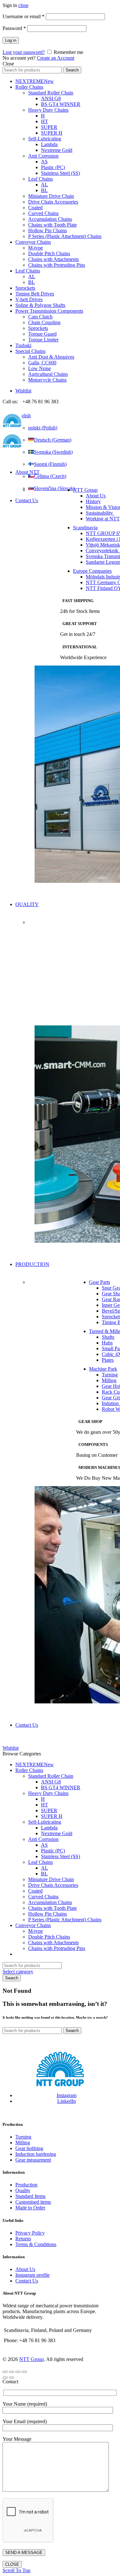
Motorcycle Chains (47, 380)
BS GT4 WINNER (61, 104)
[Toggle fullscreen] (18, 2372)
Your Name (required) (25, 2404)
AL (44, 185)
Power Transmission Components (49, 311)
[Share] (12, 2372)
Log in (11, 40)
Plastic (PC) (53, 167)
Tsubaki (23, 345)
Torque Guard (42, 334)
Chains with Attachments (53, 259)
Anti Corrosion (43, 156)
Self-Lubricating (45, 139)
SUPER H (52, 133)
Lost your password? (24, 52)
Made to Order (30, 2208)
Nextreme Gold (57, 150)
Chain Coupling (44, 322)
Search (72, 70)
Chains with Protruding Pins (57, 265)
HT (44, 121)
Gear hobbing (29, 2148)
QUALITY (27, 904)
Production (26, 2185)
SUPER (49, 127)
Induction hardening (36, 2154)
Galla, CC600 (42, 363)
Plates (108, 1360)
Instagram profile (32, 2275)
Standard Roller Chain (51, 93)
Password (14, 28)
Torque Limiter (43, 340)
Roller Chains (29, 87)
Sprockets (25, 288)
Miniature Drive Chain (51, 196)
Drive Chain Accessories (53, 202)
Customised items (33, 2202)
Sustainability (100, 513)
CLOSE (12, 2564)
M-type (36, 248)
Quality (23, 2190)
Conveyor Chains (33, 242)
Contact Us (27, 500)
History (93, 501)
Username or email (24, 16)
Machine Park (103, 1369)
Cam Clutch (40, 317)
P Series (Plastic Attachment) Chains (65, 236)
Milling (109, 1380)
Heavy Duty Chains (48, 110)
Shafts (108, 1337)
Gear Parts (100, 1282)
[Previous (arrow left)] (5, 2378)
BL (44, 190)
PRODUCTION (32, 1264)
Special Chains (30, 351)
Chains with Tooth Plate (52, 225)
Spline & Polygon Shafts (40, 305)
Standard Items (30, 2196)
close (23, 5)
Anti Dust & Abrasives (51, 357)
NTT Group (85, 490)
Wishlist (23, 391)
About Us (96, 496)
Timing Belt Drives (35, 294)
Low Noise (40, 368)
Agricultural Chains (48, 374)
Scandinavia (85, 528)
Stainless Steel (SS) (60, 173)
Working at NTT (103, 519)
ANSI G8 (51, 98)
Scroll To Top (16, 2570)
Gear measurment (33, 2160)
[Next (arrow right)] (12, 2378)
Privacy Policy (30, 2233)
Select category (18, 1972)
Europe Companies (92, 571)
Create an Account (56, 58)
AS (44, 162)
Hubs (107, 1343)
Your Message (17, 2439)
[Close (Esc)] (5, 2372)
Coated (35, 208)
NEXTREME (35, 81)
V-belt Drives (29, 299)
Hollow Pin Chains (48, 231)
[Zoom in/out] (24, 2372)
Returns (23, 2239)
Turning (110, 1375)
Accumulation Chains (50, 219)
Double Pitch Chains (49, 253)
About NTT (28, 472)
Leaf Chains (40, 179)
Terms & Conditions (36, 2244)
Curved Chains (43, 213)
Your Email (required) (25, 2421)
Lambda (49, 144)
